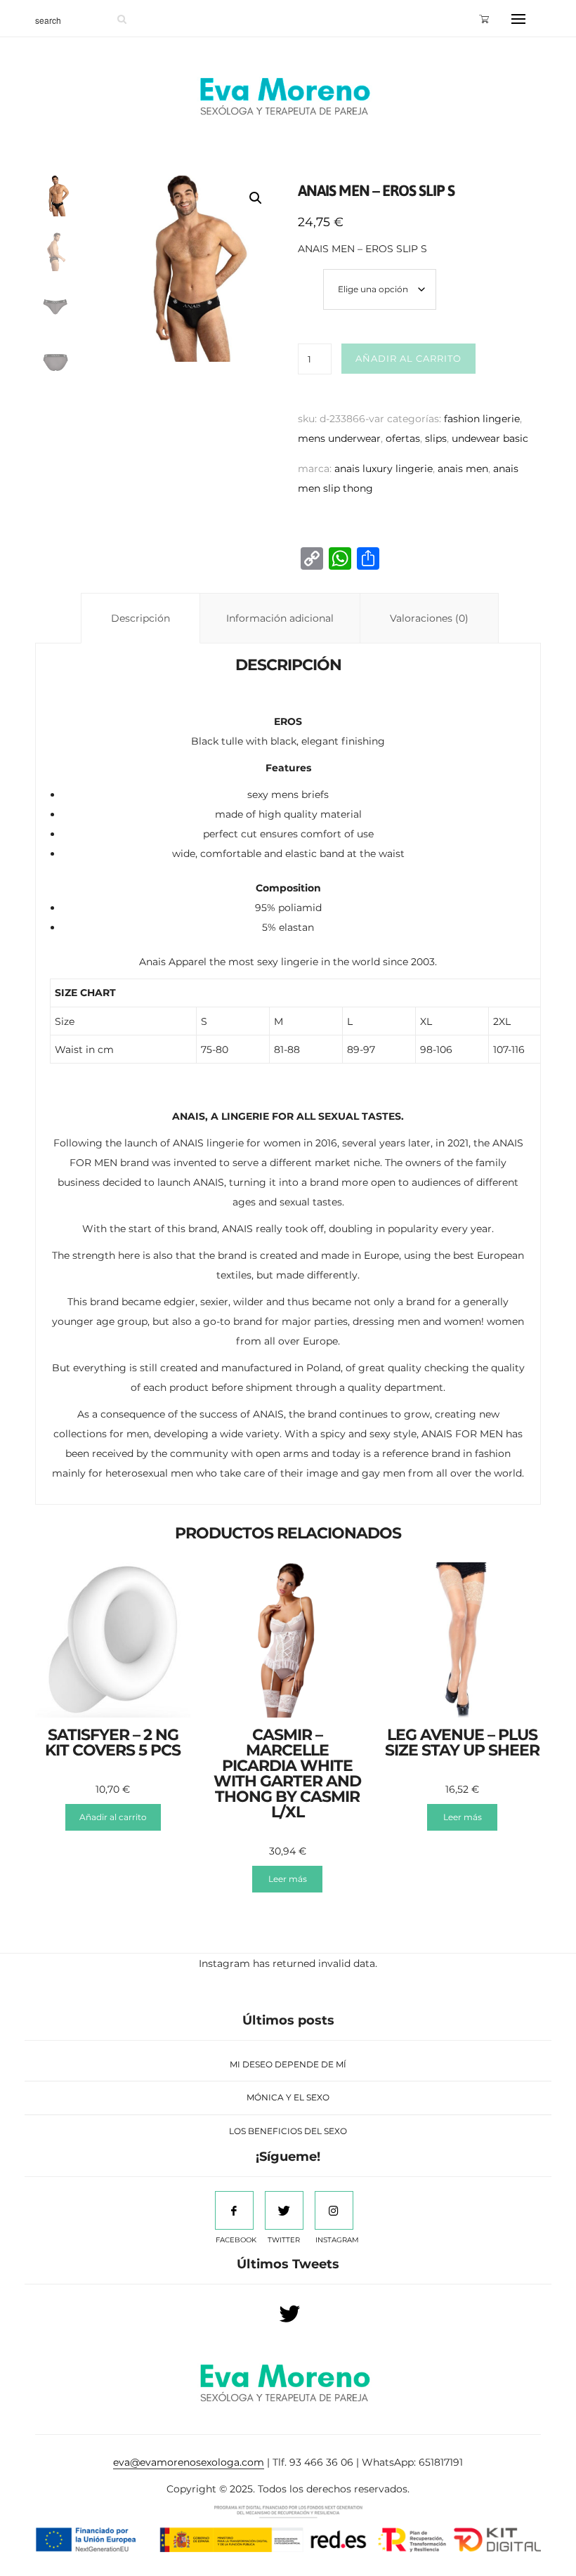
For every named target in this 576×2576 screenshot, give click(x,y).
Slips (436, 438)
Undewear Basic (490, 438)
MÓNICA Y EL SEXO (288, 2097)
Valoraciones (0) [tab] (429, 618)
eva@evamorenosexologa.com (189, 2462)
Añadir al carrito (408, 358)
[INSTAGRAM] (334, 2210)
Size (311, 273)
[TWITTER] (284, 2210)
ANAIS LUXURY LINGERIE (384, 469)
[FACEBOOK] (234, 2210)
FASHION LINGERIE (482, 419)
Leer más (288, 1879)
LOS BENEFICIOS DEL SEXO (288, 2131)
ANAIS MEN (463, 469)
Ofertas (403, 438)
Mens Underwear (339, 438)
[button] (256, 198)
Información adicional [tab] (280, 618)
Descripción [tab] (140, 618)
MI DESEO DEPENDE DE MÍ (288, 2064)
